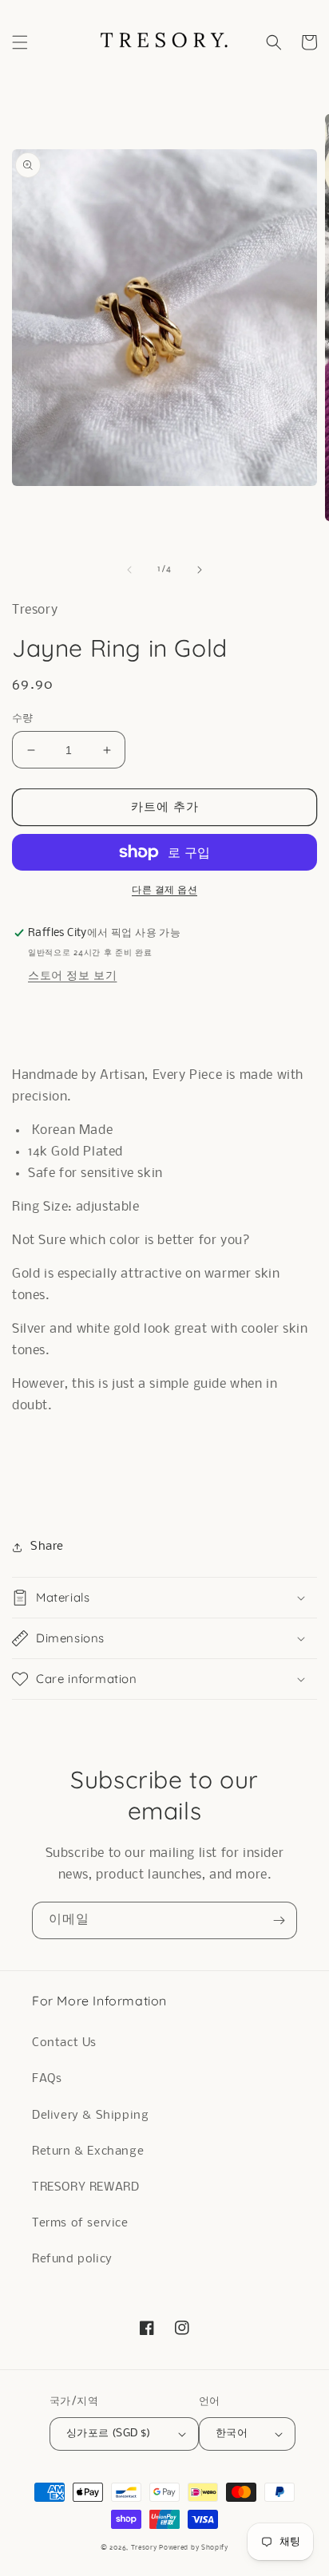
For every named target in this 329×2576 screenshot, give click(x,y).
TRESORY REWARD (85, 2187)
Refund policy (72, 2259)
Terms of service (80, 2223)
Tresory (145, 2548)
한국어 (232, 2434)
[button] (20, 42)
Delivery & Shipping (90, 2116)
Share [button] (47, 1547)
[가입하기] (279, 1920)
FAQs (47, 2079)
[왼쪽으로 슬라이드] (129, 570)
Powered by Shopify (194, 2548)
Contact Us (64, 2043)
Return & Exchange (88, 2151)
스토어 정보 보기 (72, 976)
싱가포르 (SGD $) (109, 2434)
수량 (23, 719)
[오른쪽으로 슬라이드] (200, 570)
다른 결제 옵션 (164, 890)
